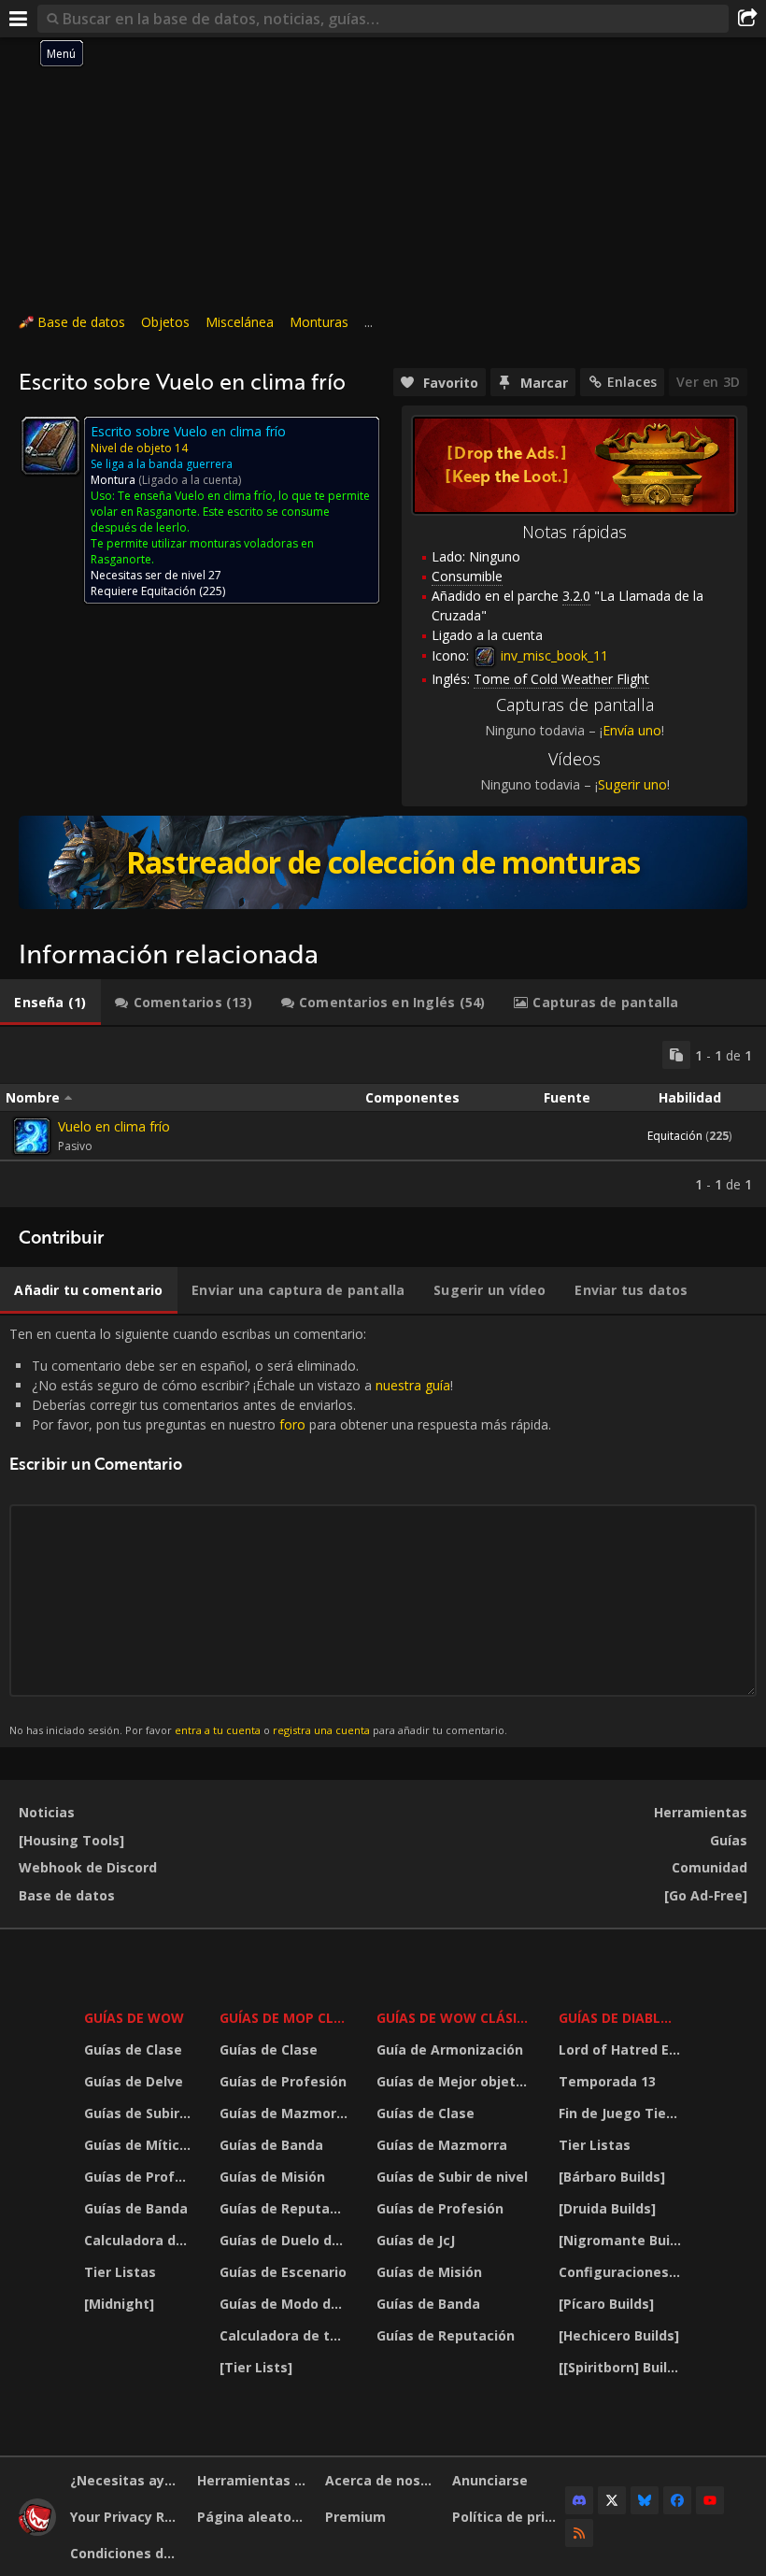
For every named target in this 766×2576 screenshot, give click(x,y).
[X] (612, 2500)
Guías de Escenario (283, 2272)
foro (292, 1424)
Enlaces (632, 382)
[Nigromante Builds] (623, 2240)
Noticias (47, 1812)
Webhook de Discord (88, 1867)
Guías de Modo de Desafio (286, 2304)
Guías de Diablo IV (623, 2018)
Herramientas (701, 1812)
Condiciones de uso (127, 2553)
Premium (355, 2517)
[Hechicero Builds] (619, 2335)
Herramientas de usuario (254, 2480)
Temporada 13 (607, 2081)
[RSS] (579, 2533)
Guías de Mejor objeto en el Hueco (456, 2081)
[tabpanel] (383, 1117)
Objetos (165, 322)
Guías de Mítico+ (140, 2145)
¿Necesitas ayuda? (127, 2480)
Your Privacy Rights (127, 2517)
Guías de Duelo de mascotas (286, 2240)
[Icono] (50, 446)
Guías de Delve (134, 2081)
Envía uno (632, 730)
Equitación (169, 591)
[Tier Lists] (256, 2367)
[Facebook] (677, 2500)
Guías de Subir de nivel (140, 2113)
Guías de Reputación (286, 2208)
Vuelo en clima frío (114, 1126)
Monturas (319, 322)
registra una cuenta (321, 1730)
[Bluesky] (645, 2500)
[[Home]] (37, 2531)
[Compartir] (747, 19)
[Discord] (579, 2500)
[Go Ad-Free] (706, 1895)
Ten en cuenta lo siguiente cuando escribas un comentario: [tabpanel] (280, 1531)
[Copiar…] (676, 1055)
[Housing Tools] (71, 1840)
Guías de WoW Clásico (456, 2018)
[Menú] (19, 19)
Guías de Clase (133, 2049)
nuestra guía (413, 1385)
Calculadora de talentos (140, 2240)
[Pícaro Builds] (606, 2304)
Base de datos (81, 322)
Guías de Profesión (140, 2177)
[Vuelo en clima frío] (32, 1136)
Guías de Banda (136, 2208)
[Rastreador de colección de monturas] (383, 862)
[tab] (50, 1003)
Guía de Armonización (450, 2049)
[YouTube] (710, 2500)
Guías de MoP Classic (286, 2018)
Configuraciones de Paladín (623, 2272)
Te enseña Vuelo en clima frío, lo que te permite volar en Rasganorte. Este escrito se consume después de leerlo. (230, 512)
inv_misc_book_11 (553, 655)
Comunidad (709, 1867)
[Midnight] (119, 2304)
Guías (729, 1840)
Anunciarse (490, 2480)
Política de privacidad (509, 2517)
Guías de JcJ (416, 2240)
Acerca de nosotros (382, 2480)
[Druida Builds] (607, 2208)
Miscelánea (240, 322)
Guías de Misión (272, 2177)
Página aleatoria (253, 2517)
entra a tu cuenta (218, 1730)
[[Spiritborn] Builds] (623, 2367)
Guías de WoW (134, 2018)
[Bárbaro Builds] (612, 2177)
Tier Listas (120, 2272)
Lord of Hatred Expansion (623, 2049)
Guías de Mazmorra (285, 2113)
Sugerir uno (632, 784)
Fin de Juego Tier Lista (623, 2113)
